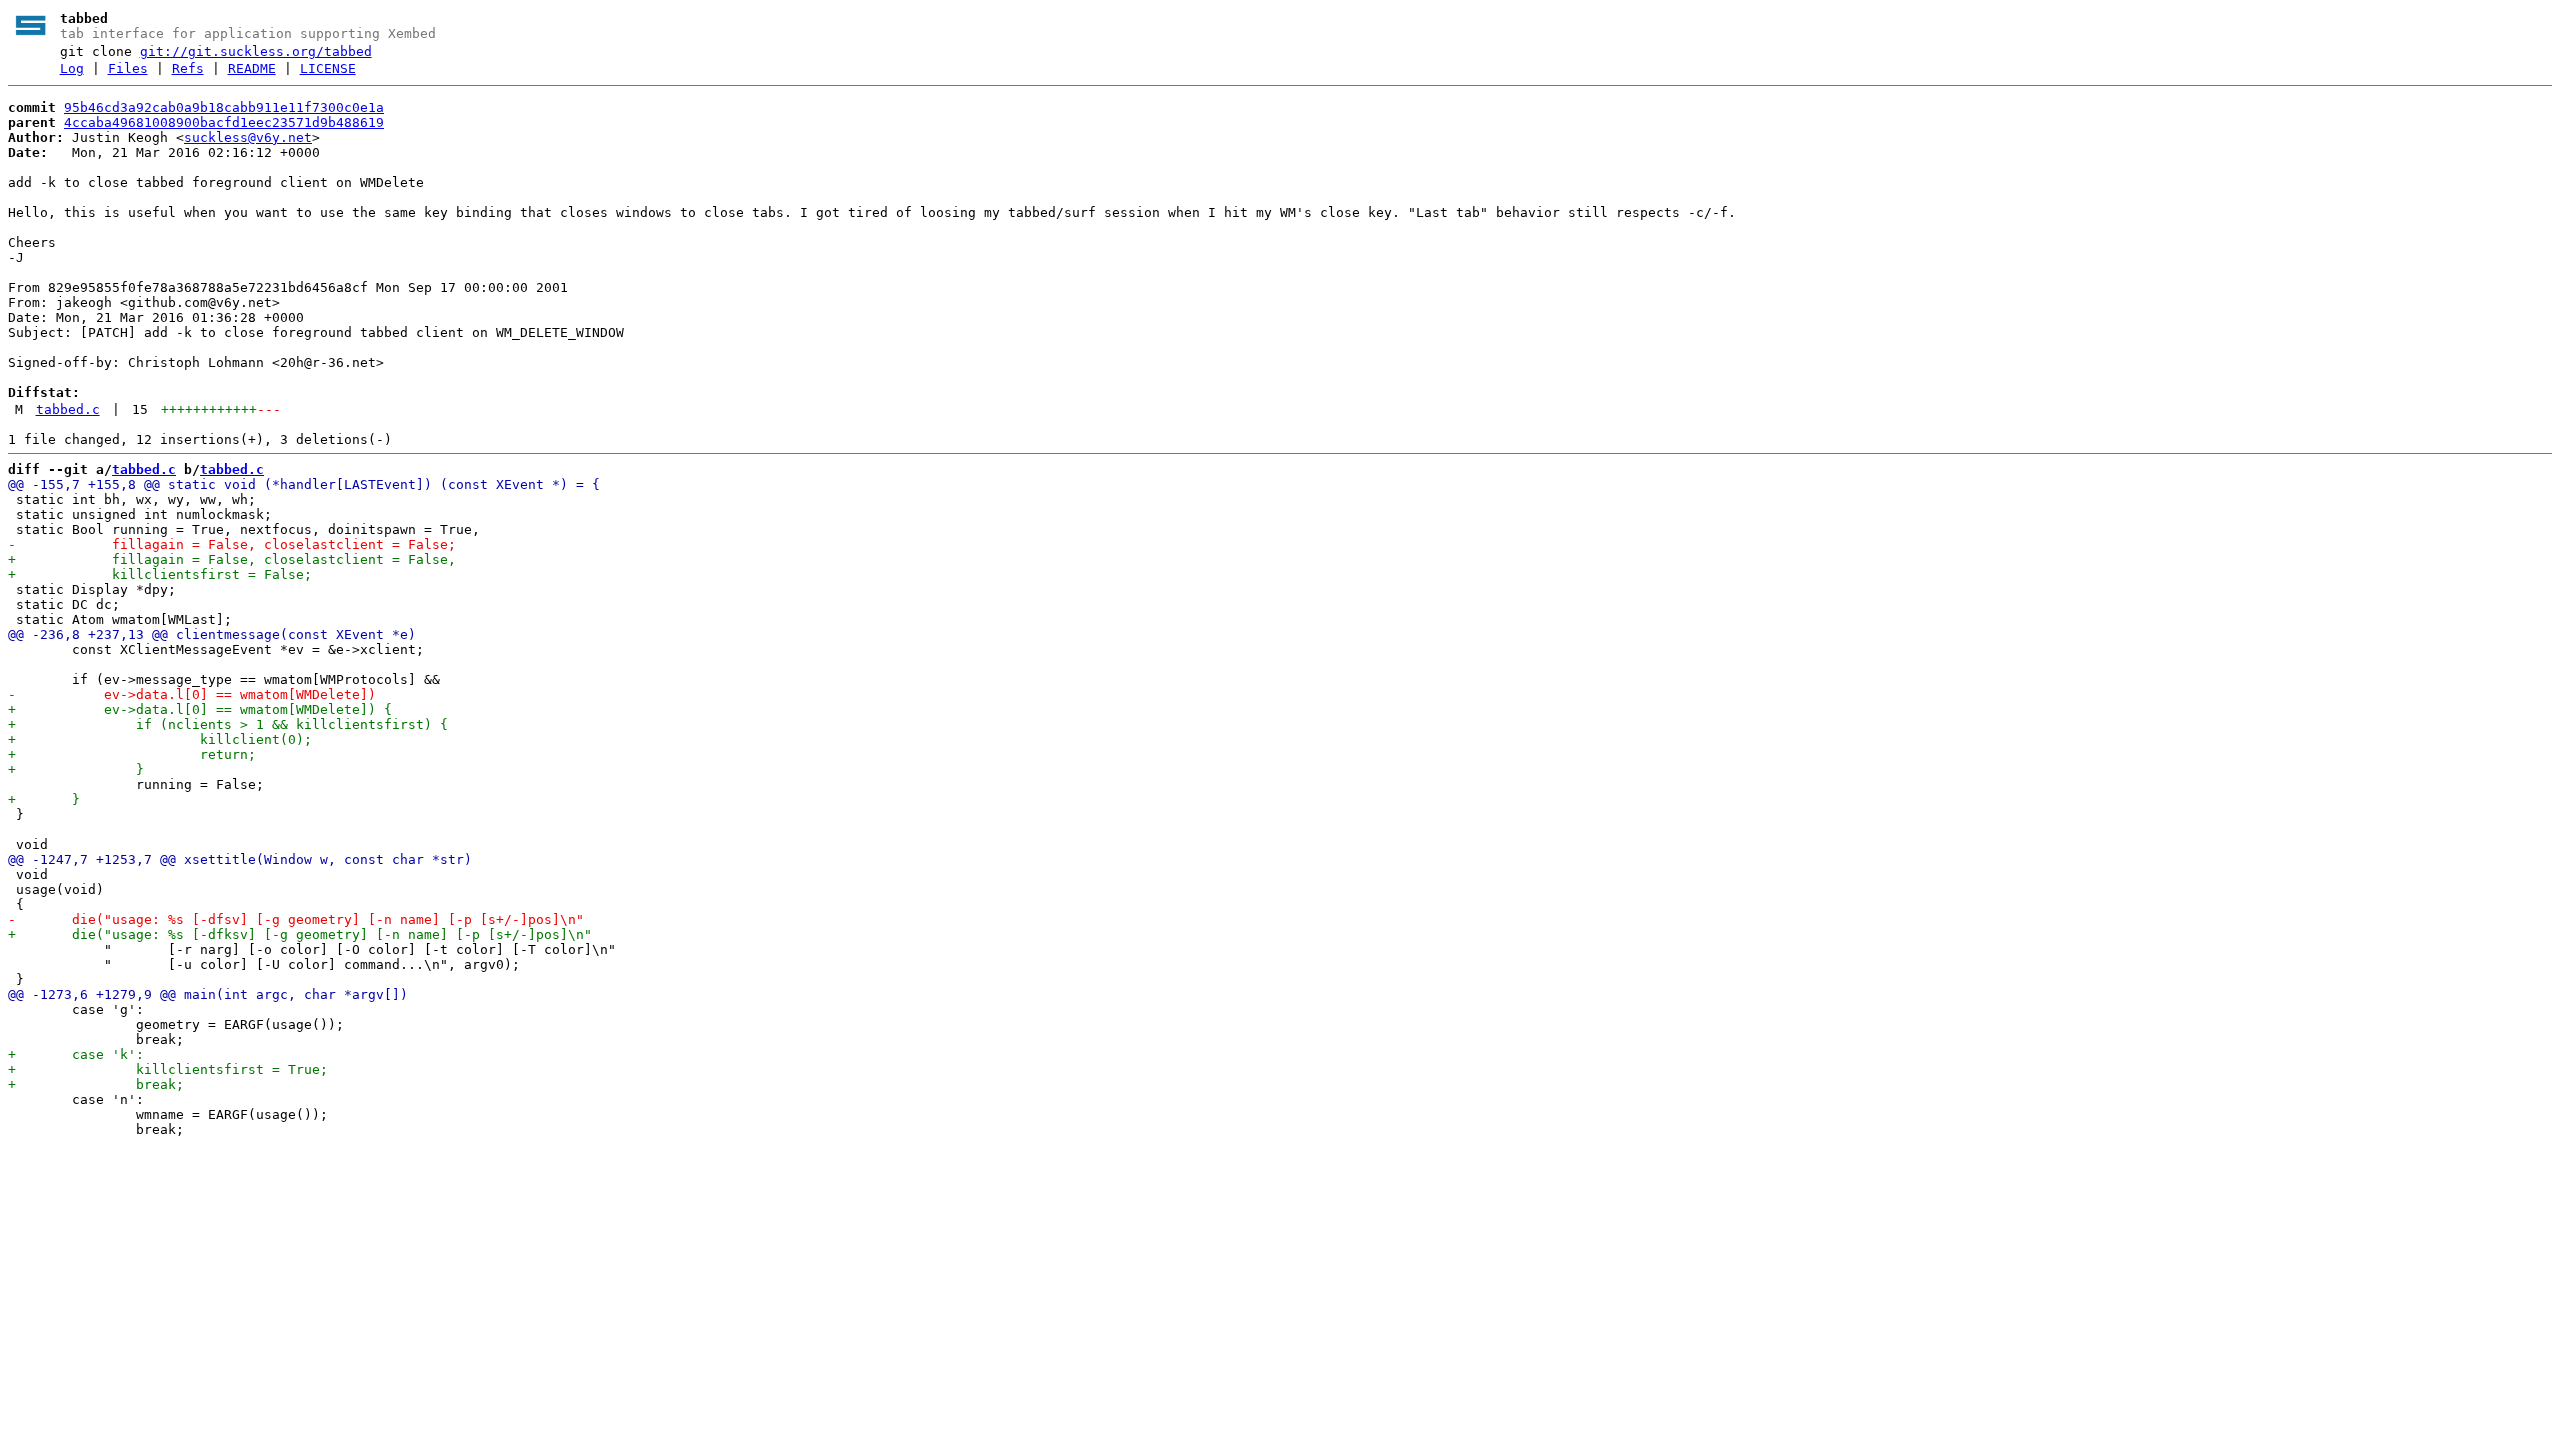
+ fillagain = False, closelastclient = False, (232, 559)
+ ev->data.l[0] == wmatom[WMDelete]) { (200, 709)
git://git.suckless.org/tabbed (256, 51)
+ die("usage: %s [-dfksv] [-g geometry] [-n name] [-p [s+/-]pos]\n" (300, 934)
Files (128, 68)
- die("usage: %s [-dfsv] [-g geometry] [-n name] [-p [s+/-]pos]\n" (296, 919)
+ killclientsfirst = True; (168, 1069)
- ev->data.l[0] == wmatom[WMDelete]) (192, 694)
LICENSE (328, 68)
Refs (188, 68)
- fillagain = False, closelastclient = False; (232, 544)
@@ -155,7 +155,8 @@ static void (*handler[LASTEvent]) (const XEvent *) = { (304, 484)
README (252, 68)
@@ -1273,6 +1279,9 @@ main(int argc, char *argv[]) (208, 994)
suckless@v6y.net (248, 137)
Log (72, 68)
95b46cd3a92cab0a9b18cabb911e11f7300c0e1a (224, 107)
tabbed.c (68, 409)
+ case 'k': (76, 1054)
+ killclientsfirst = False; (160, 574)
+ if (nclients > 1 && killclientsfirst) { (228, 724)
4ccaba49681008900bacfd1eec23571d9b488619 (224, 122)
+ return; (132, 754)
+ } (76, 769)
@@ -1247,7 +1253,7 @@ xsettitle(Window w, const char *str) (240, 859)
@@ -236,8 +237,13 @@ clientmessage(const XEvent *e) (212, 634)
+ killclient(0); (160, 739)
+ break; (96, 1084)
